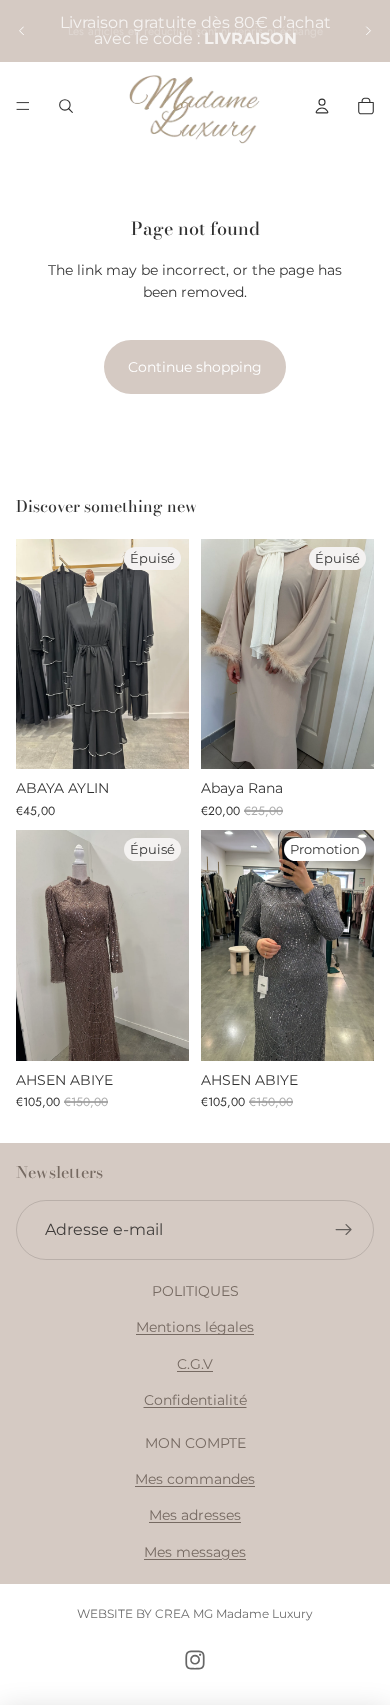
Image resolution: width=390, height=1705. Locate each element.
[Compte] (322, 106)
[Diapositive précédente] (22, 31)
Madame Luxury (264, 1613)
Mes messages (195, 1552)
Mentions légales (195, 1328)
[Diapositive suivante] (368, 31)
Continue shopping (195, 367)
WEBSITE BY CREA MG (145, 1613)
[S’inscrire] (344, 1230)
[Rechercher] (66, 106)
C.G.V (195, 1364)
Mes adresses (195, 1516)
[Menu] (23, 106)
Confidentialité (195, 1400)
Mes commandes (195, 1479)
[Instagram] (195, 1660)
